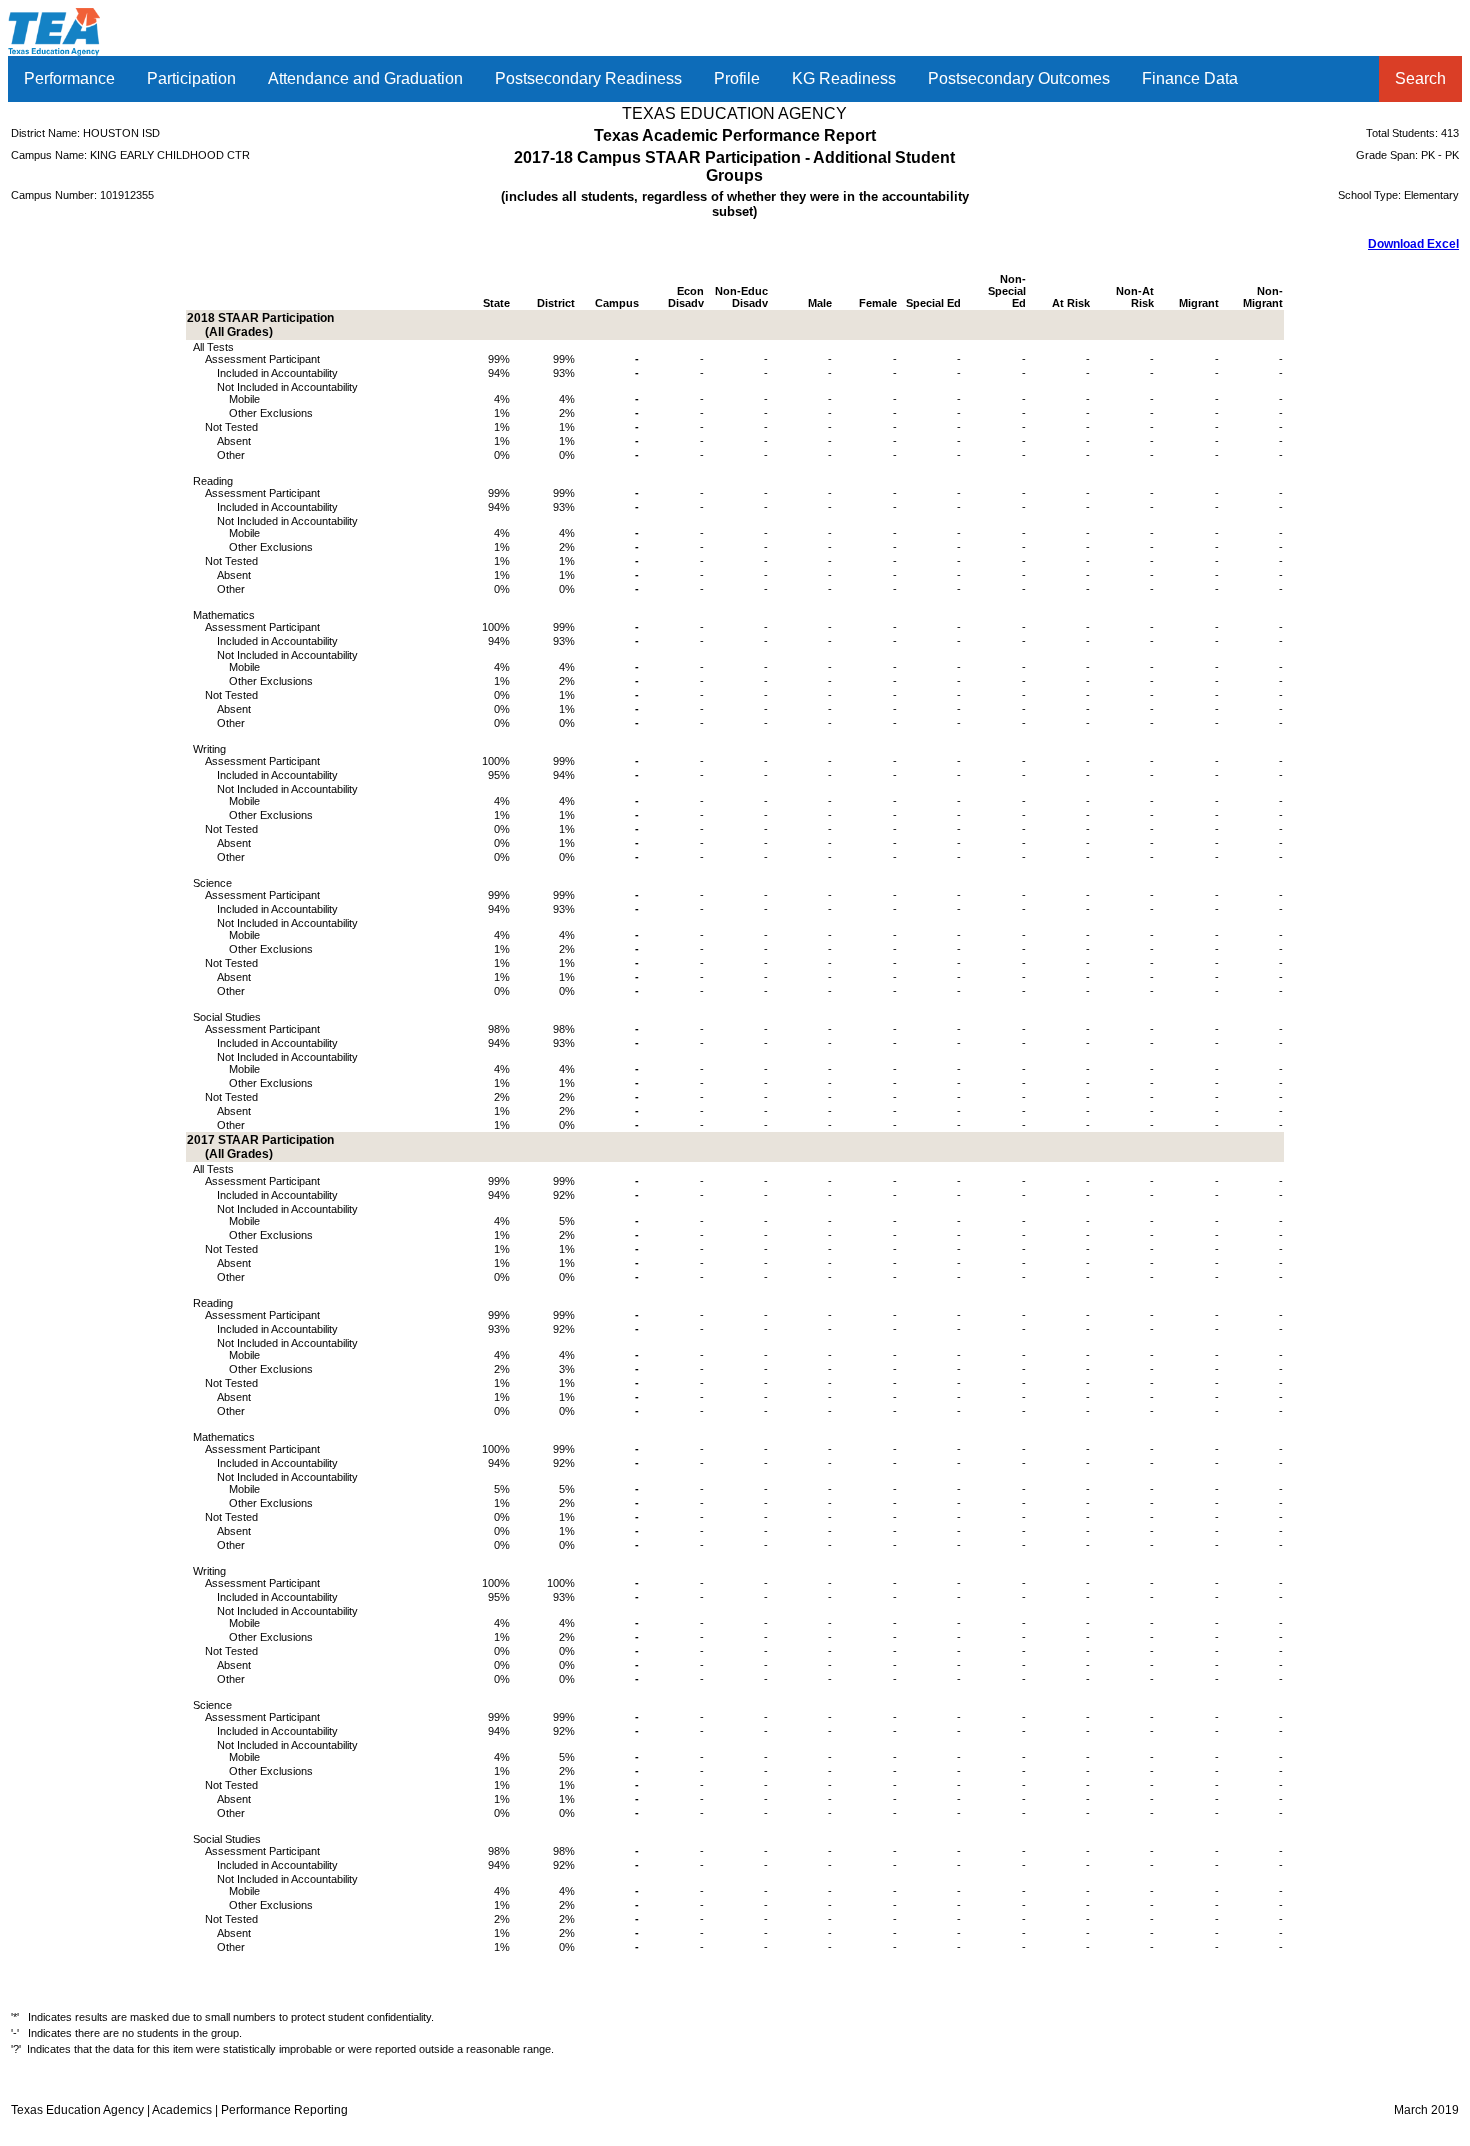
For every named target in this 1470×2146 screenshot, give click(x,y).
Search (1420, 78)
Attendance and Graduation (365, 78)
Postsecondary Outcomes (1019, 78)
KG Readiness (844, 78)
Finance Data (1190, 78)
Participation (191, 78)
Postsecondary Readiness (588, 78)
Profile (737, 78)
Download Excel (1413, 244)
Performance (69, 78)
